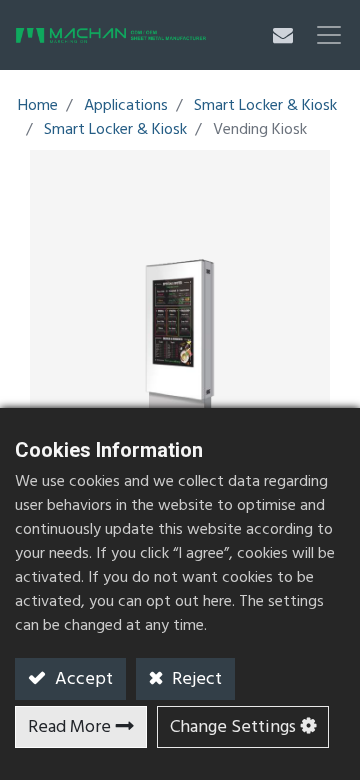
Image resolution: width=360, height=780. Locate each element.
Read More (69, 727)
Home (38, 106)
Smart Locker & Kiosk (265, 106)
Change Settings (233, 727)
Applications (126, 106)
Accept (82, 679)
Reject (195, 679)
